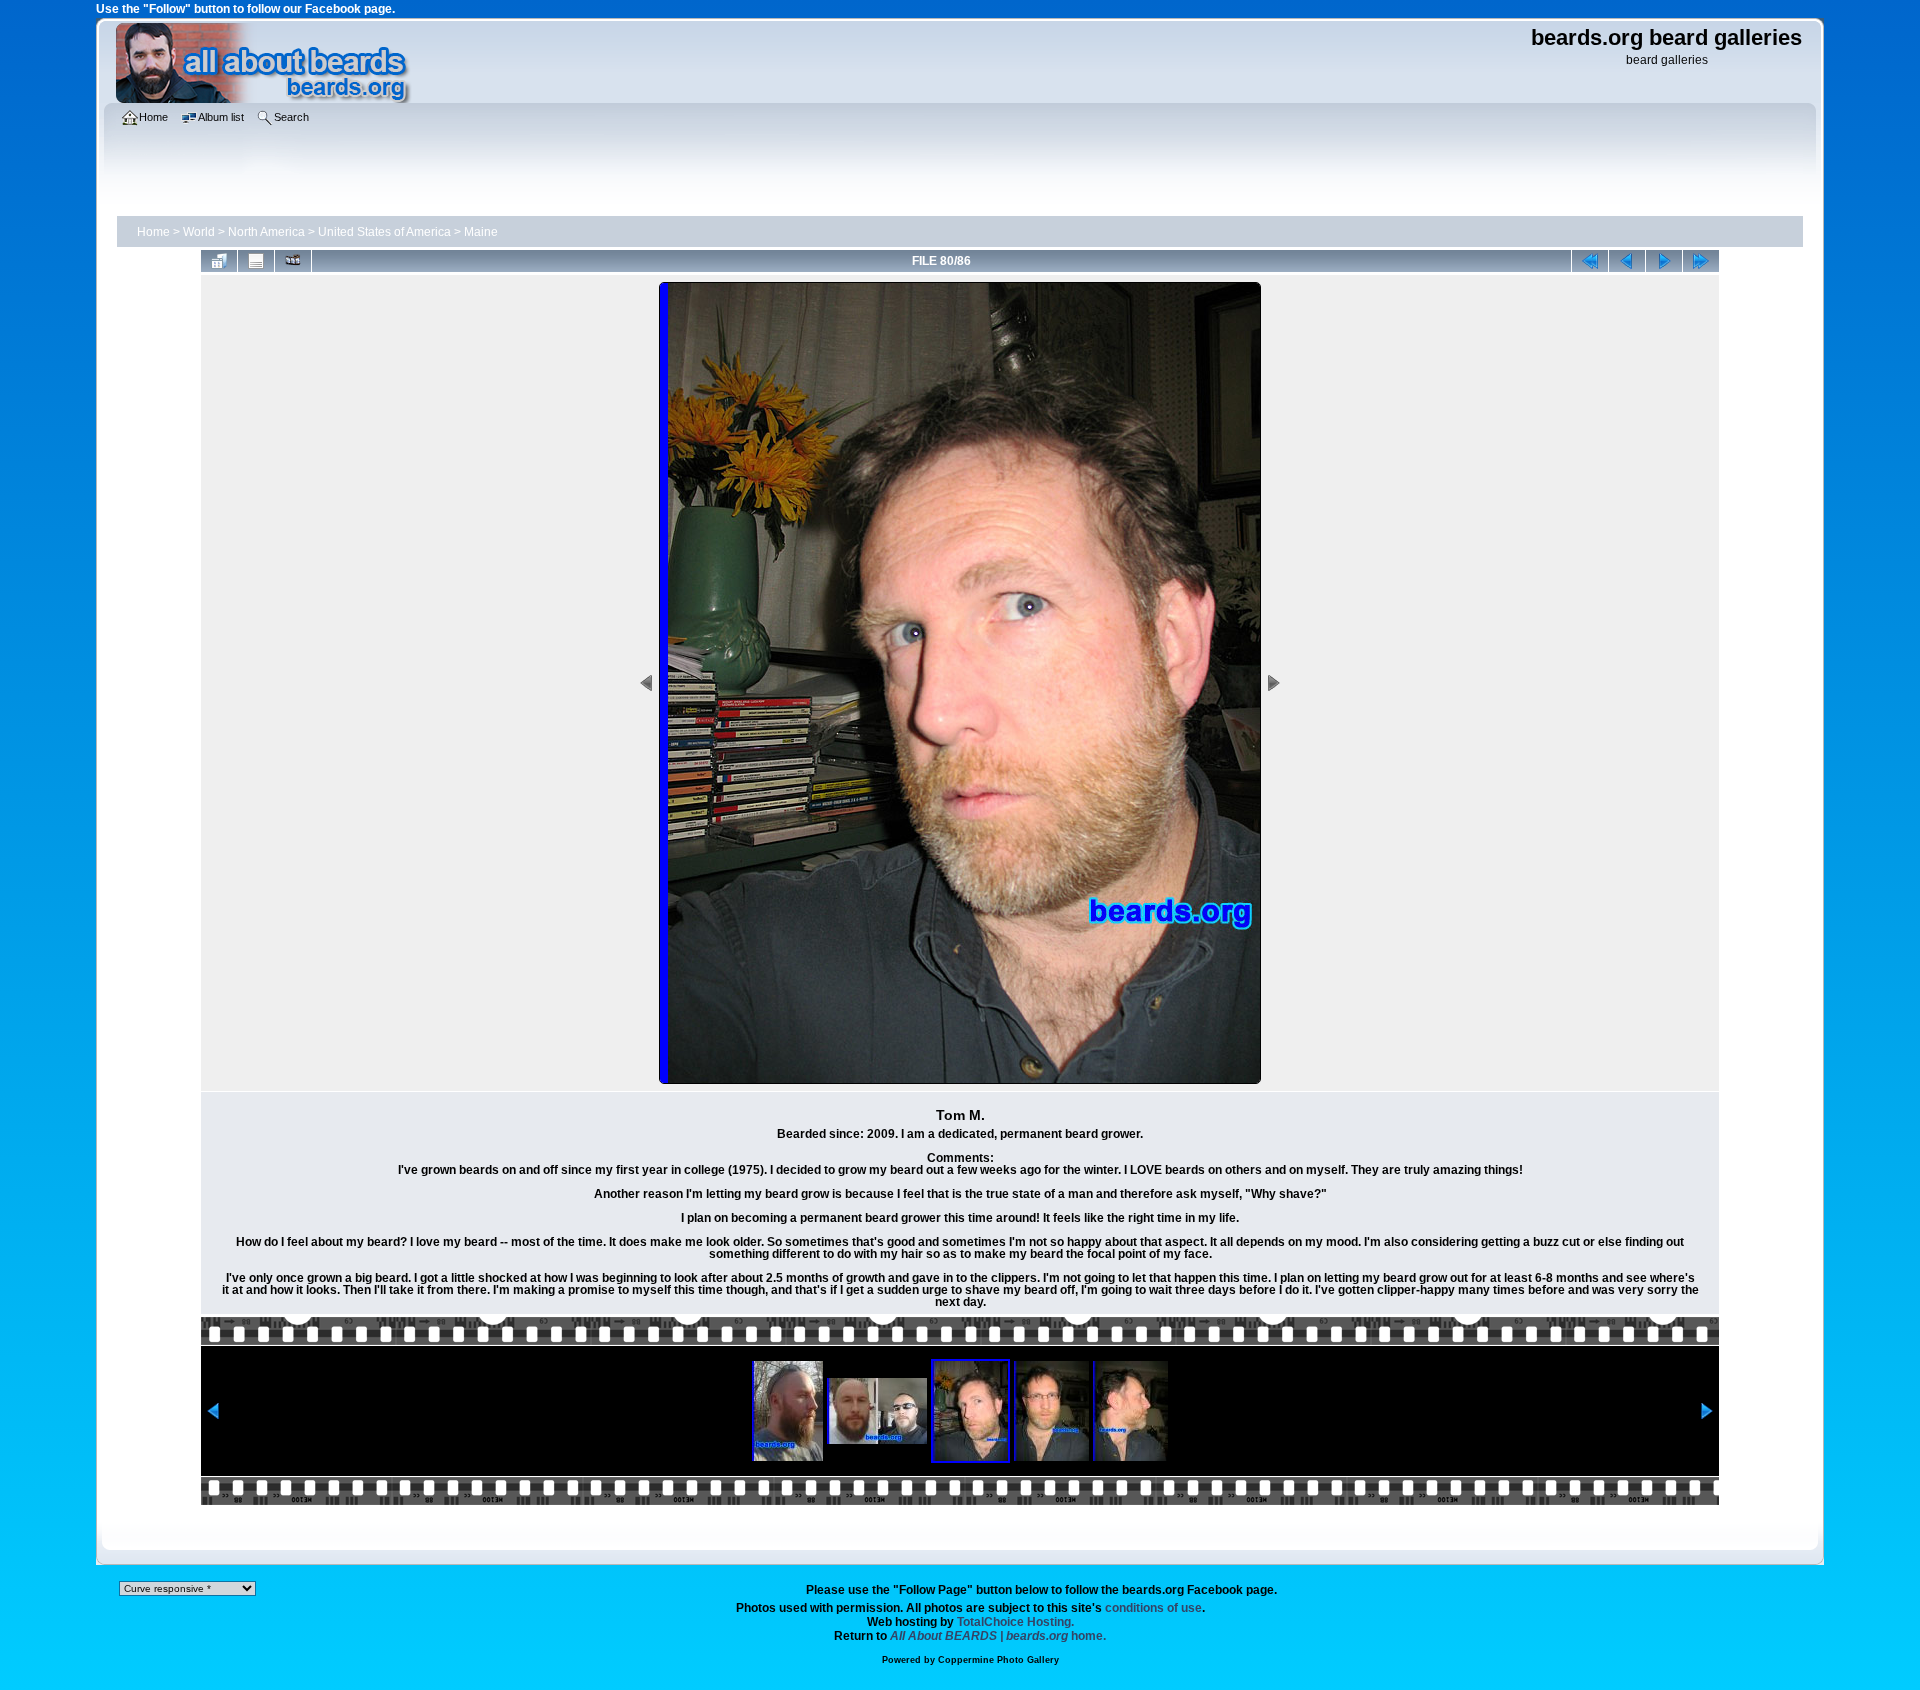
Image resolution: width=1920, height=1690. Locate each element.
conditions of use (1153, 1608)
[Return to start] (1590, 261)
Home (153, 232)
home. (998, 1636)
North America (266, 232)
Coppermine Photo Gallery (998, 1660)
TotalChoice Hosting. (1015, 1622)
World (199, 232)
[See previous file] (1627, 261)
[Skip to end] (1701, 261)
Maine (481, 232)
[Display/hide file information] (256, 261)
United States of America (384, 232)
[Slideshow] (293, 261)
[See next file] (1664, 261)
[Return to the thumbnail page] (219, 261)
